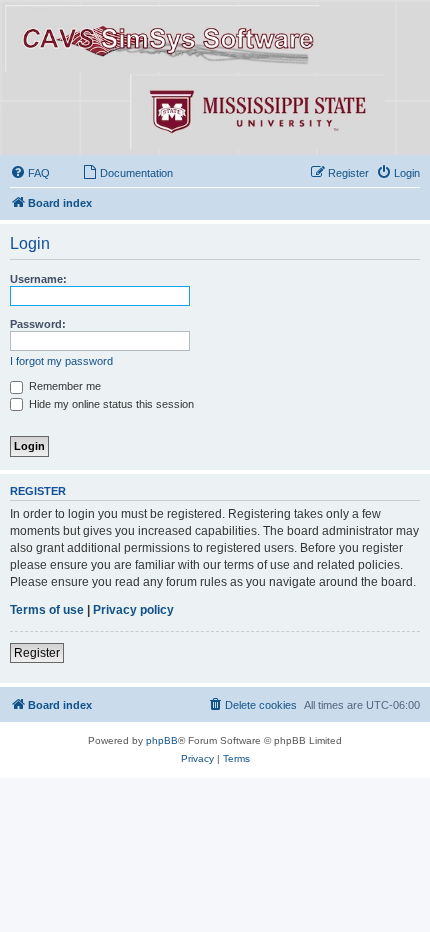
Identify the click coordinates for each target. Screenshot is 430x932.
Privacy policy (133, 610)
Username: (38, 279)
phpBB (162, 740)
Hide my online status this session (110, 404)
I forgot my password (61, 361)
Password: (38, 324)
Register (37, 653)
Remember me (63, 386)
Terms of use (47, 610)
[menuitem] (30, 173)
